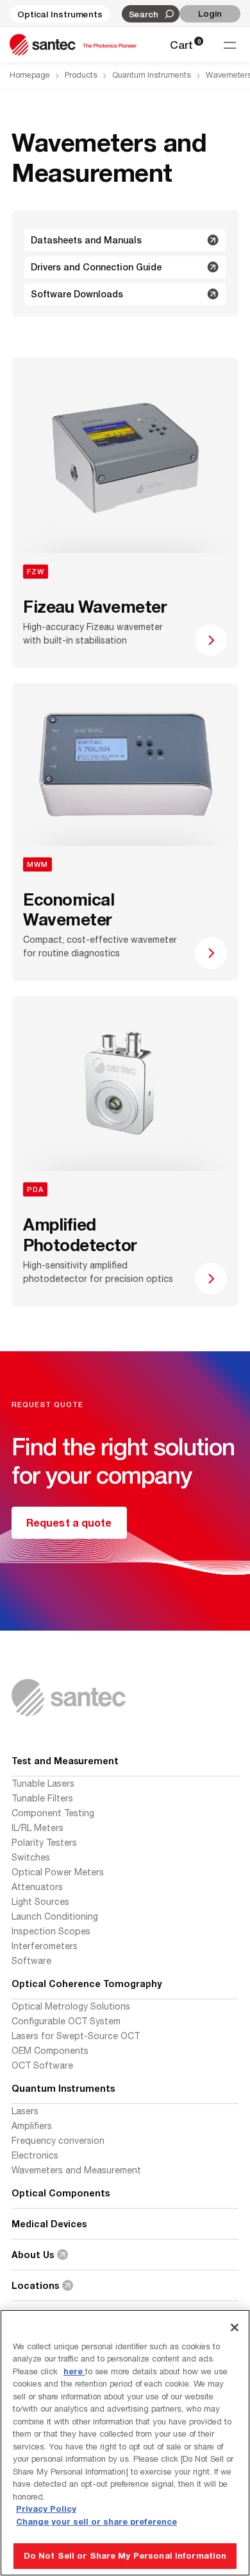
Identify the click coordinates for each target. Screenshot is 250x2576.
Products (81, 75)
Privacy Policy (46, 2509)
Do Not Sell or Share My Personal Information (125, 2555)
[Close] (235, 2327)
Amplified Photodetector (80, 1235)
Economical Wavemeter (69, 909)
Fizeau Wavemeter (95, 607)
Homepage (30, 75)
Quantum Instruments (152, 75)
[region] (125, 2443)
